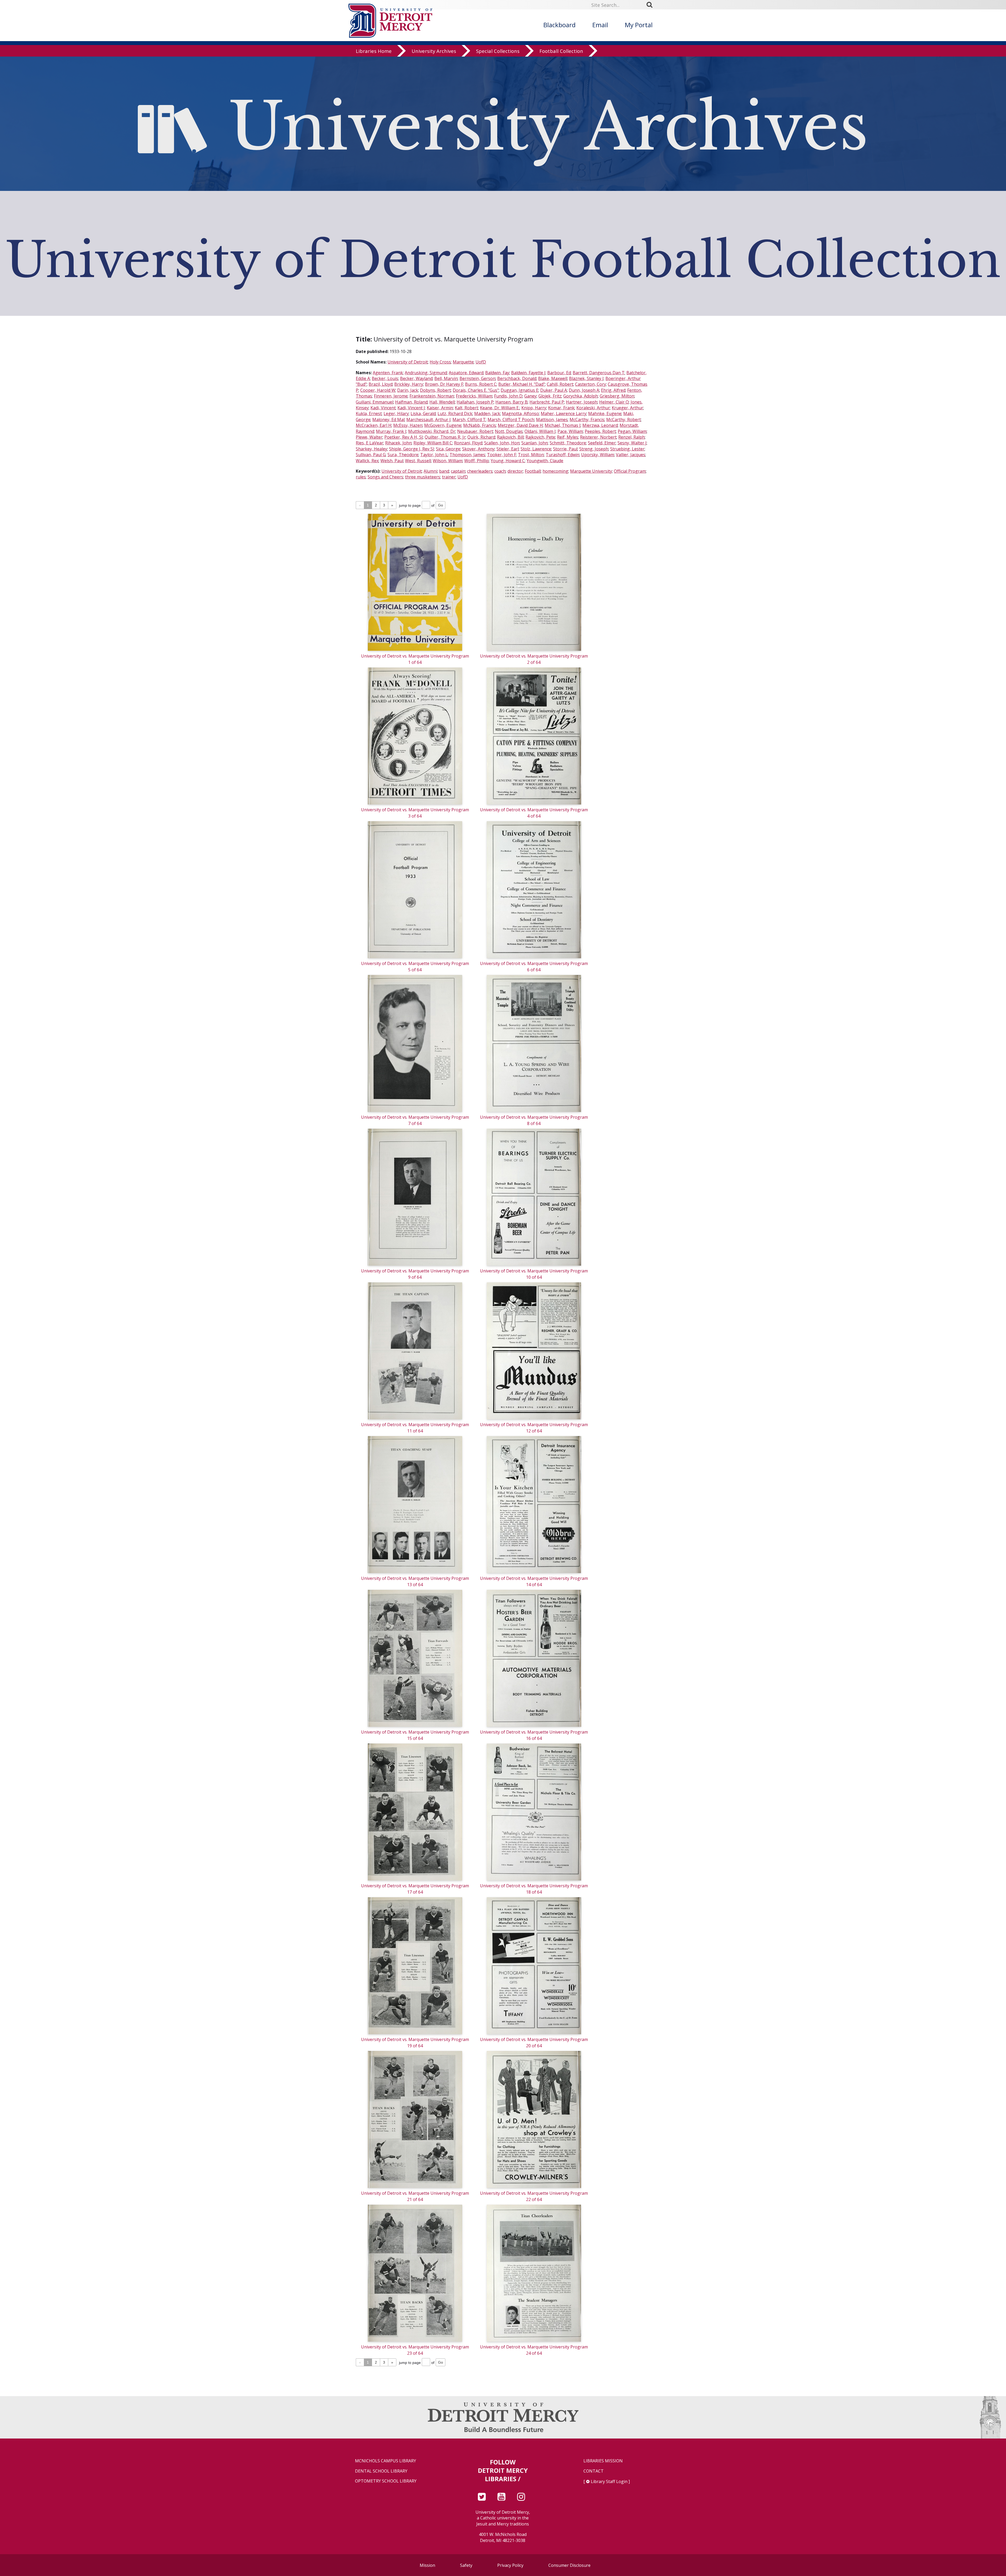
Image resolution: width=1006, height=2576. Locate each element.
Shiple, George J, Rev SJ (412, 449)
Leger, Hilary (396, 413)
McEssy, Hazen (408, 425)
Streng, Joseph (594, 449)
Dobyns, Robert (435, 390)
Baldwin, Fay (497, 373)
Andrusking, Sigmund (426, 373)
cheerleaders (480, 471)
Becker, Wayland (416, 378)
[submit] (651, 5)
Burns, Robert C (481, 384)
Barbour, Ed (559, 373)
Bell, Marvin (446, 378)
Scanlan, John (535, 443)
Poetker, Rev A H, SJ (404, 437)
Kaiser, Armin (440, 408)
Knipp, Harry (534, 408)
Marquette (463, 362)
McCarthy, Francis (587, 420)
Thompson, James (467, 455)
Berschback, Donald (517, 378)
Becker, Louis (385, 378)
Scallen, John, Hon (502, 443)
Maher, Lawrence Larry (564, 413)
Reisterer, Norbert (598, 437)
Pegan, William (632, 431)
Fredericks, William (474, 396)
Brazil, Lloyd (381, 384)
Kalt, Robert (466, 408)
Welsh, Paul (392, 461)
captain (458, 471)
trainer (449, 477)
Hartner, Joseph (582, 402)
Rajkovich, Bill (510, 437)
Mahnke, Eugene (605, 413)
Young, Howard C (508, 461)
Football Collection (561, 51)
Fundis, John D (508, 396)
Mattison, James (552, 420)
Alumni (430, 471)
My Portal (639, 25)
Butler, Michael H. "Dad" (522, 384)
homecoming (555, 471)
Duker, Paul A (554, 390)
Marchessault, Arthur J (428, 420)
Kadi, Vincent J (411, 408)
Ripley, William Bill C (433, 443)
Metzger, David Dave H (520, 425)
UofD (481, 362)
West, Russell (418, 461)
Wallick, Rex (367, 461)
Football (533, 471)
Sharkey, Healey (371, 449)
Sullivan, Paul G (371, 455)
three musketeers (423, 477)
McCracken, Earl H (374, 425)
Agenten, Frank (388, 373)
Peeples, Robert (600, 431)
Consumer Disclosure (569, 2565)
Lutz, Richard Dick (455, 413)
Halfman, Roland (411, 402)
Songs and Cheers (385, 477)
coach (500, 471)
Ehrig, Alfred (613, 390)
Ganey (530, 396)
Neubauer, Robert (475, 431)
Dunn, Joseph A (584, 390)
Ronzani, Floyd (468, 443)
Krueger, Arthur (627, 408)
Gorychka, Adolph (581, 396)
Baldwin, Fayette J (528, 373)
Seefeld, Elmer (602, 443)
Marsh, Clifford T (469, 420)
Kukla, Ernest (369, 413)
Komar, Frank (561, 408)
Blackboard (559, 25)
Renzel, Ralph (632, 437)
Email (600, 25)
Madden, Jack (487, 413)
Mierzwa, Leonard (600, 425)
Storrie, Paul (565, 449)
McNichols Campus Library (386, 2461)
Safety (466, 2565)
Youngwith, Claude (545, 461)
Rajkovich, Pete (540, 437)
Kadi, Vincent (383, 408)
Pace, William (570, 431)
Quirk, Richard (481, 437)
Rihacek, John (398, 443)
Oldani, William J (540, 431)
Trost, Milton (531, 455)
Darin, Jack (408, 390)
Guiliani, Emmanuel (374, 402)
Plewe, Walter (369, 437)
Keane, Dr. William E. (500, 408)
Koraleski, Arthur (593, 408)
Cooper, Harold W (378, 390)
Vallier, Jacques (631, 455)
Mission (427, 2565)
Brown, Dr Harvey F (444, 384)
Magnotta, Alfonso (520, 413)
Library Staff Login (609, 2481)
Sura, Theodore (403, 455)
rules (361, 477)
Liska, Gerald (423, 413)
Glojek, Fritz (550, 396)
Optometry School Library (386, 2481)
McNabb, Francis (480, 425)
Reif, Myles (568, 437)
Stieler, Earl (508, 449)
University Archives (434, 51)
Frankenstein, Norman (432, 396)
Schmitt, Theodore (568, 443)
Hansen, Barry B (512, 402)
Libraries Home (374, 51)
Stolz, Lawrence (536, 449)
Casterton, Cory (591, 384)
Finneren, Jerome (391, 396)
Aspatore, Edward (466, 373)
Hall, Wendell (442, 402)
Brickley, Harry (409, 384)
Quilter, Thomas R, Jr (445, 437)
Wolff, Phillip (477, 461)
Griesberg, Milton (617, 396)
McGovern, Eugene (443, 425)
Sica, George (448, 449)
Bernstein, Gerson (477, 378)
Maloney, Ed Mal (388, 420)
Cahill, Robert (560, 384)
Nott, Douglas (509, 431)
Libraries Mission (603, 2461)
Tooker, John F (502, 455)
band (444, 471)
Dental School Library (381, 2471)
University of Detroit (408, 362)
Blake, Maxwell (553, 378)
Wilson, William (448, 461)
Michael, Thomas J (563, 425)
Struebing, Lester (627, 449)
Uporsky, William (598, 455)
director (515, 471)
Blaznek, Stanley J (586, 378)
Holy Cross (440, 362)
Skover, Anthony (478, 449)
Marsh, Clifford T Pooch (511, 420)
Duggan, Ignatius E (520, 390)
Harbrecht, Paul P (547, 402)
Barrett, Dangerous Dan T (599, 373)
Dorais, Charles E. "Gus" (476, 390)
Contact (594, 2471)
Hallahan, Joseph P (475, 402)
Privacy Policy (510, 2565)
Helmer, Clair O (614, 402)
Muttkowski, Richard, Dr (432, 431)
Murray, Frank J (391, 431)
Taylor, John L (434, 455)
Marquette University (591, 471)
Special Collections (498, 51)
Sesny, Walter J (632, 443)
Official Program (630, 471)
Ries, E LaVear (370, 443)
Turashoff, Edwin (562, 455)
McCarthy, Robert (624, 420)
